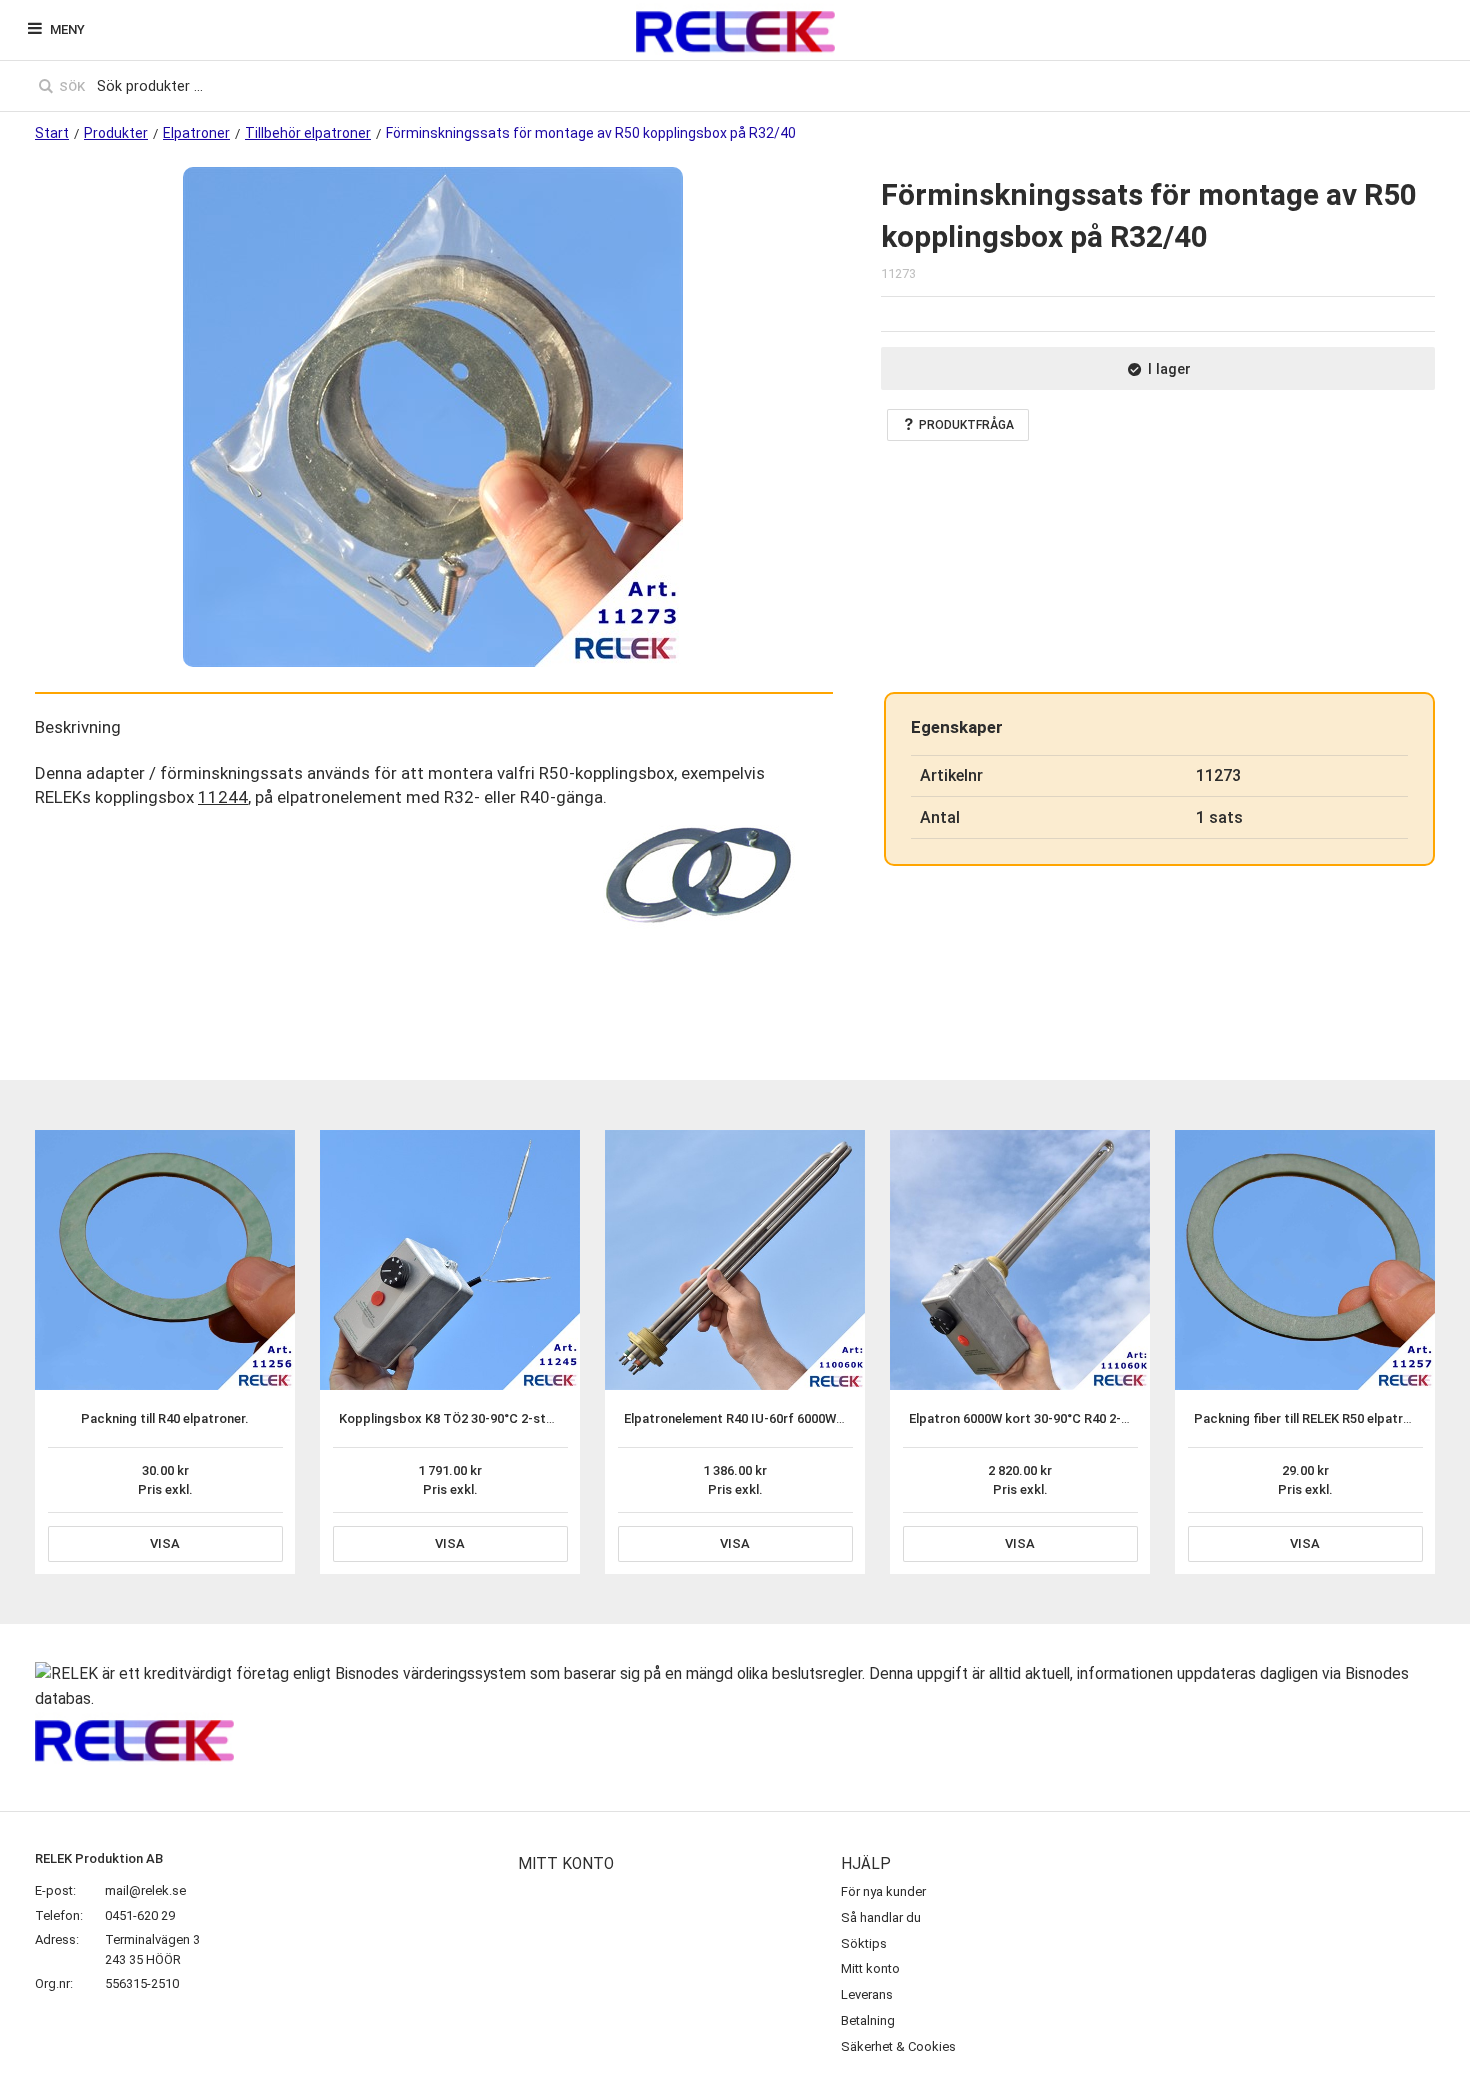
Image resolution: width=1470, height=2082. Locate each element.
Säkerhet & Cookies (898, 2046)
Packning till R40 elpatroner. (165, 1418)
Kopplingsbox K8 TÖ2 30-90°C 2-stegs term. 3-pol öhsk (504, 1418)
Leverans (867, 1994)
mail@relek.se (145, 1890)
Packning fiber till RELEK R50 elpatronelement (1330, 1418)
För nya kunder (883, 1891)
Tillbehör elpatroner (308, 133)
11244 (223, 797)
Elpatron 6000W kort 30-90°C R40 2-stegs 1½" (1045, 1418)
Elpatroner (196, 133)
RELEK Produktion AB (99, 1858)
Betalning (868, 2020)
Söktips (864, 1943)
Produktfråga (966, 425)
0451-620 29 (140, 1915)
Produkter (116, 133)
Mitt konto (870, 1968)
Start (52, 133)
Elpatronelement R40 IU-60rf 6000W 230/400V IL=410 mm (792, 1418)
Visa (165, 1543)
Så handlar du (881, 1917)
